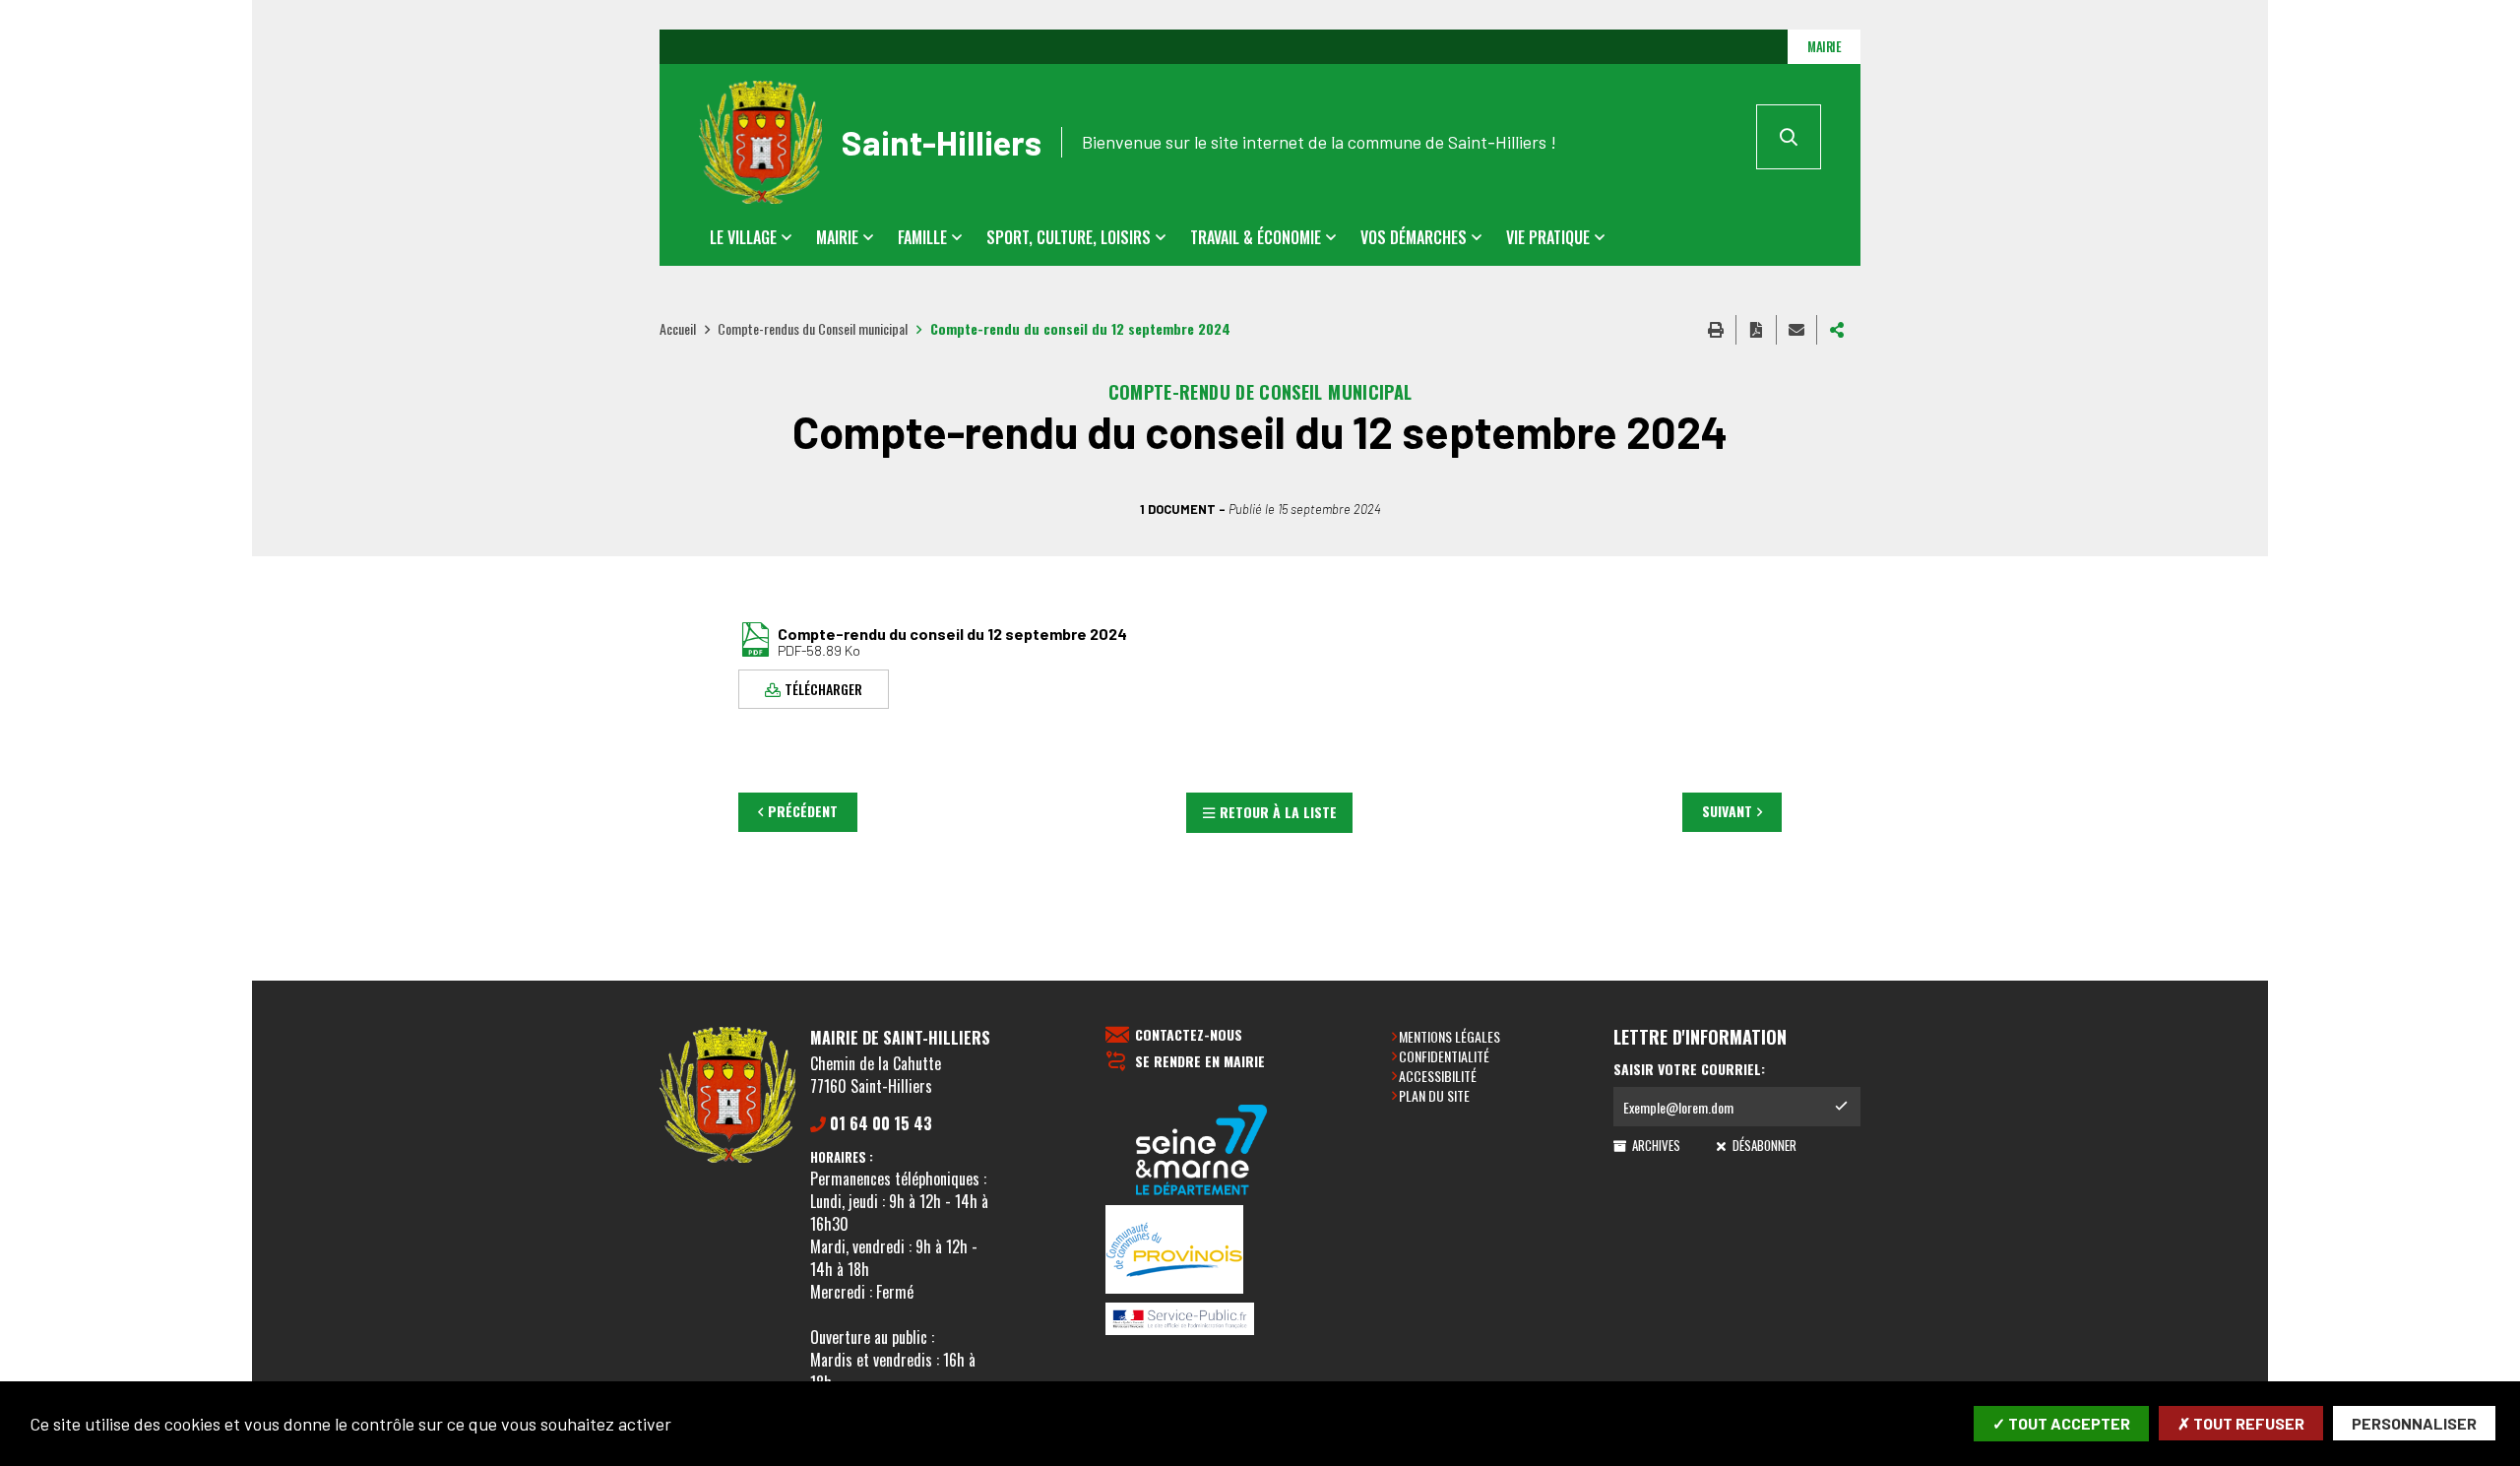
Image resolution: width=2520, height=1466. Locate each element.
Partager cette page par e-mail (1796, 330)
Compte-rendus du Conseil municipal (813, 328)
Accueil (678, 328)
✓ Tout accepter (2061, 1423)
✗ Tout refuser (2241, 1423)
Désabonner (1763, 1145)
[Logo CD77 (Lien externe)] (1202, 1151)
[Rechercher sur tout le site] (1789, 137)
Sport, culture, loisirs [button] (1069, 237)
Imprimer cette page (1716, 330)
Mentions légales (1449, 1036)
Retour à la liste (1278, 812)
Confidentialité (1444, 1056)
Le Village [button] (743, 237)
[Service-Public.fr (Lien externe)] (1202, 1320)
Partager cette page (1837, 330)
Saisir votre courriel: (1689, 1069)
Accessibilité (1438, 1076)
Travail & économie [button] (1256, 237)
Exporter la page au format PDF (1756, 330)
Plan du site (1434, 1095)
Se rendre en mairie (1200, 1062)
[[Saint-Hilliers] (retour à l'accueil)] (727, 1159)
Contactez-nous (1189, 1035)
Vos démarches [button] (1414, 237)
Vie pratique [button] (1548, 237)
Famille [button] (922, 237)
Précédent (803, 811)
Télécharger (823, 688)
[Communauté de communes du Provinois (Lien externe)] (1202, 1251)
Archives (1655, 1145)
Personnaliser (2414, 1423)
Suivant (1727, 811)
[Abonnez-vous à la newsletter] (1841, 1107)
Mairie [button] (837, 237)
